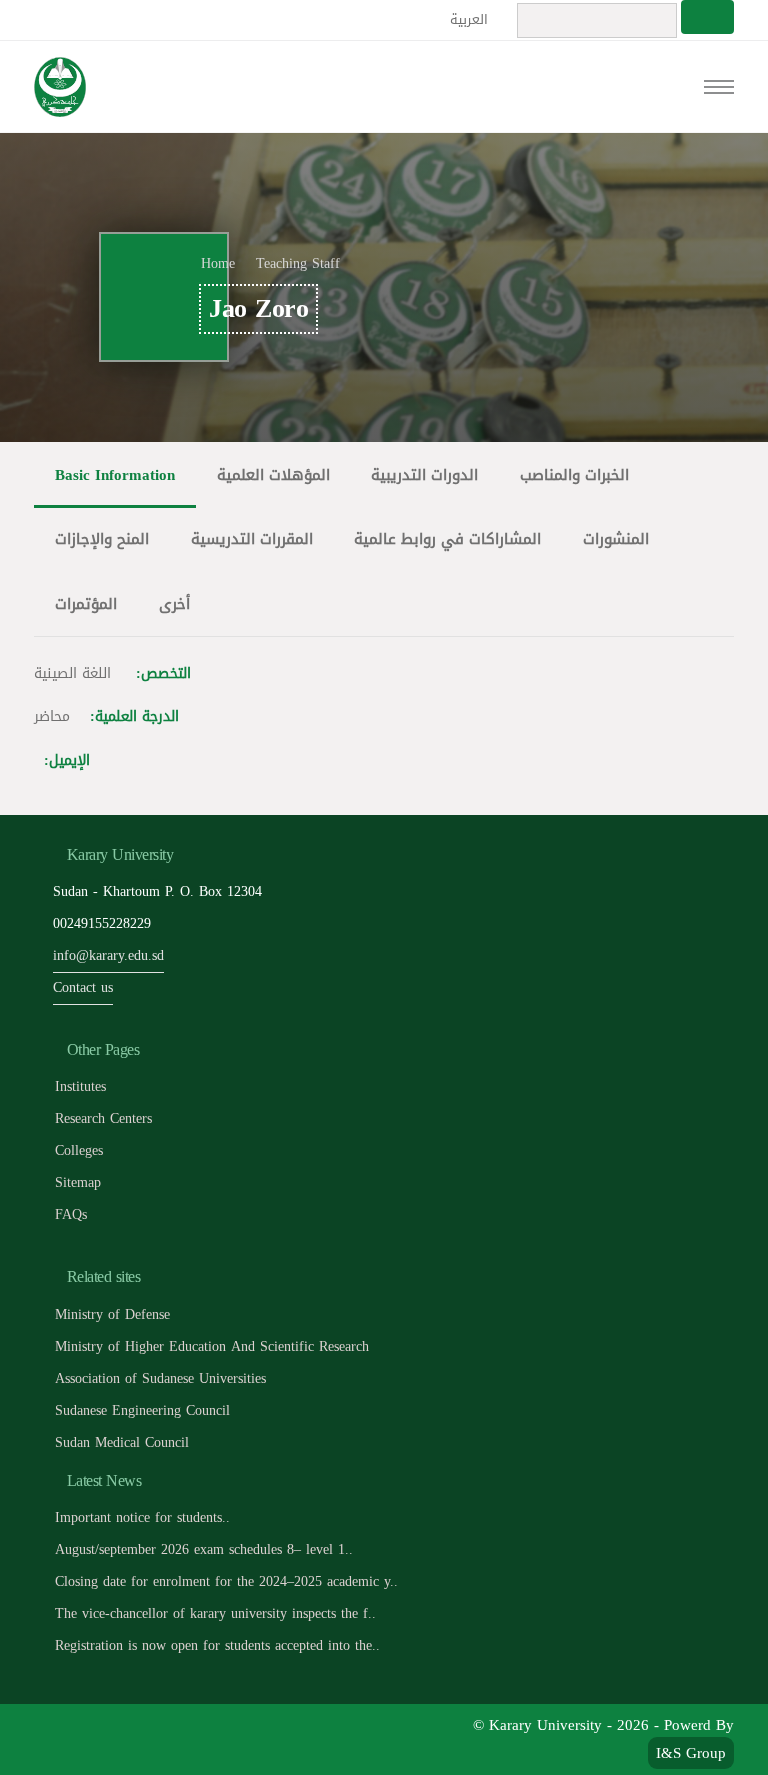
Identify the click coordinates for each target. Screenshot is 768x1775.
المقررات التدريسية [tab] (252, 538)
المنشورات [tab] (616, 538)
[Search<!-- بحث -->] (707, 17)
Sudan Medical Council (122, 1442)
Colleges (79, 1150)
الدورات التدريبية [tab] (424, 474)
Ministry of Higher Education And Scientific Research (212, 1346)
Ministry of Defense (112, 1314)
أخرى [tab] (174, 603)
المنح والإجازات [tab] (102, 538)
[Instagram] (189, 1738)
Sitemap (78, 1182)
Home (218, 263)
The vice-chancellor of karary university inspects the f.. (215, 1613)
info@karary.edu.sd (108, 955)
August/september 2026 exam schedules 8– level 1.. (204, 1549)
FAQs (71, 1214)
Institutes (80, 1086)
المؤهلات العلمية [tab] (273, 474)
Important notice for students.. (142, 1517)
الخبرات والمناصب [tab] (574, 474)
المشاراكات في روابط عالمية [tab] (447, 538)
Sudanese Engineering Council (142, 1410)
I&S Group (691, 1753)
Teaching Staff (298, 263)
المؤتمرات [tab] (86, 603)
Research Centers (103, 1118)
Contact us (83, 987)
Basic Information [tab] (115, 474)
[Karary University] (59, 87)
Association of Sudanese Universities (160, 1378)
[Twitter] (99, 1738)
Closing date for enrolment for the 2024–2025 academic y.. (226, 1581)
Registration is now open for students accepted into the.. (217, 1645)
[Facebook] (54, 1738)
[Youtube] (144, 1738)
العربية (471, 19)
